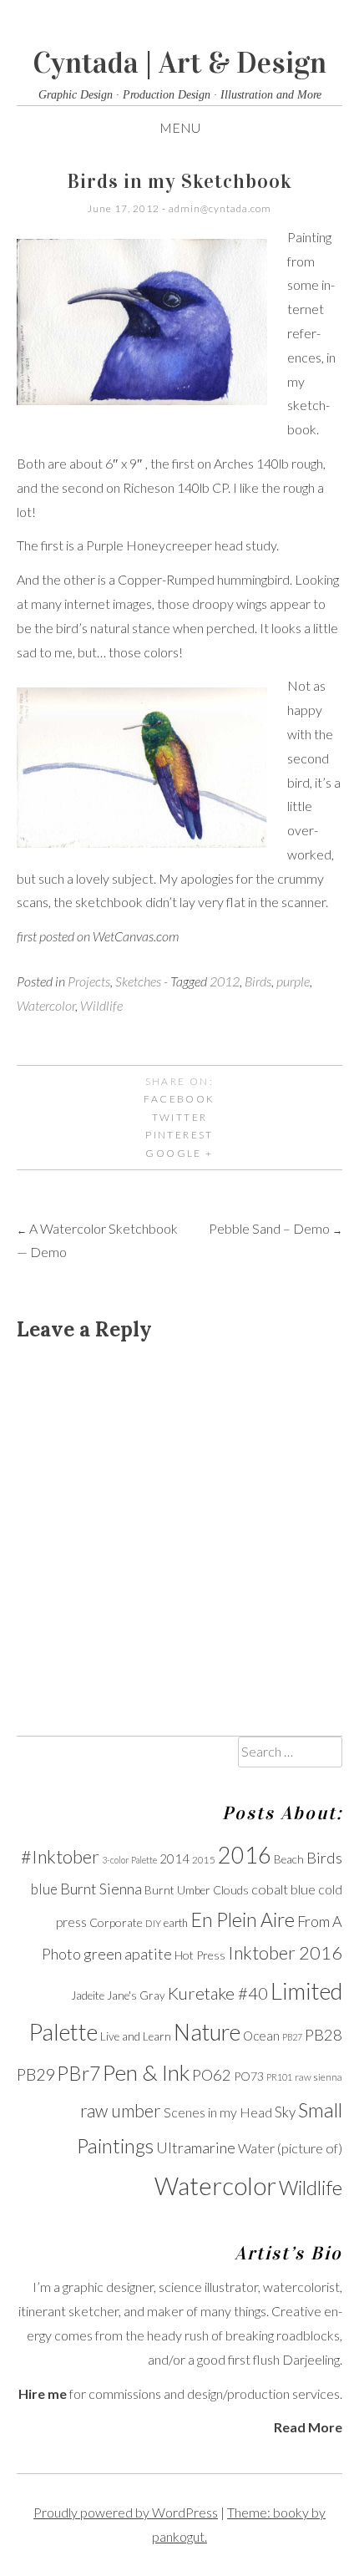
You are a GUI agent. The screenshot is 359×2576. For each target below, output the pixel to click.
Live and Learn (136, 2036)
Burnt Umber (177, 1890)
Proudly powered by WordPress (126, 2512)
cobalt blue (283, 1889)
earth (176, 1923)
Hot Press (200, 1955)
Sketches (138, 981)
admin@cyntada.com (220, 208)
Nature (207, 2032)
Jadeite (88, 1995)
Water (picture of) (290, 2148)
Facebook (179, 1099)
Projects (89, 981)
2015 (204, 1860)
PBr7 (78, 2073)
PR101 (279, 2077)
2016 (245, 1855)
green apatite (128, 1954)
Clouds (231, 1890)
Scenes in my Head (218, 2112)
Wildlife (101, 1005)
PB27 (292, 2037)
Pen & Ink (146, 2072)
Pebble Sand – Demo (276, 1228)
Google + (179, 1153)
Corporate (116, 1922)
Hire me (43, 2393)
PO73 (249, 2076)
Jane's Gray (136, 1995)
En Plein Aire (243, 1919)
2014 (174, 1858)
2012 (225, 981)
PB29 (35, 2074)
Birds (258, 981)
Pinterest (179, 1135)
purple (293, 981)
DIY (153, 1923)
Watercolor (46, 1005)
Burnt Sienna (101, 1889)
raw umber (121, 2111)
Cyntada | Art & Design (179, 63)
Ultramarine (196, 2148)
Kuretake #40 (218, 1993)
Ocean (261, 2036)
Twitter (180, 1117)
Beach (289, 1859)
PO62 (212, 2075)
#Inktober (60, 1857)
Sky (285, 2112)
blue (44, 1889)
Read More (308, 2427)
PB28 (324, 2035)
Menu (180, 127)
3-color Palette (129, 1860)
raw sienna (319, 2077)
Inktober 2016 (285, 1953)
